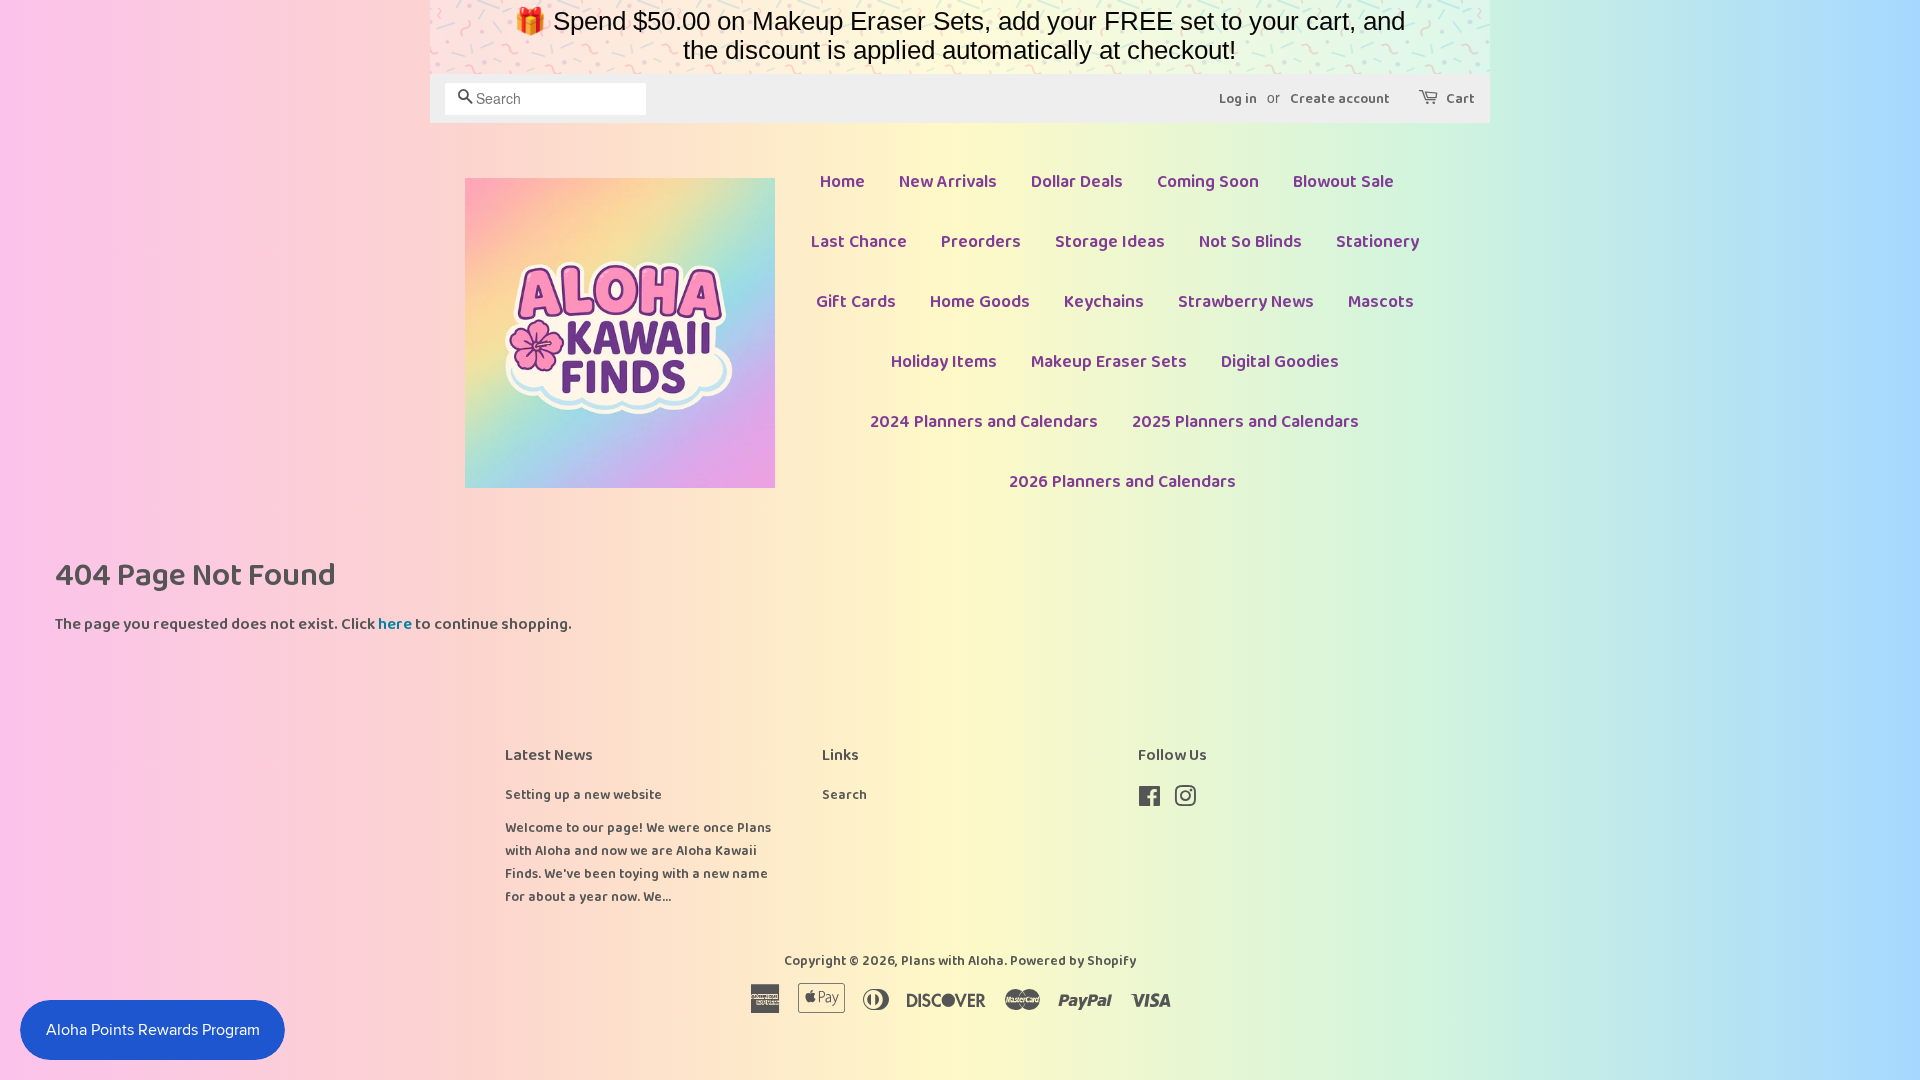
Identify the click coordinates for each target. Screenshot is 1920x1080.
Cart (1460, 99)
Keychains (1104, 302)
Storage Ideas (1110, 242)
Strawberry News (1246, 302)
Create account (1340, 99)
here (395, 624)
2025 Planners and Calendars (1245, 422)
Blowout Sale (1343, 182)
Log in (1238, 99)
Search (844, 795)
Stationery (1377, 242)
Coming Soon (1208, 182)
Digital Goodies (1280, 362)
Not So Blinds (1250, 242)
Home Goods (980, 302)
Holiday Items (944, 362)
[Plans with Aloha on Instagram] (1185, 801)
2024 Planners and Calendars (984, 422)
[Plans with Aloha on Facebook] (1149, 801)
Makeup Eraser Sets (1109, 362)
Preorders (981, 242)
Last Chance (859, 242)
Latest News (549, 755)
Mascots (1381, 302)
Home (842, 182)
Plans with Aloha (952, 961)
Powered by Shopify (1073, 961)
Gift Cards (856, 302)
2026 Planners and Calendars (1122, 482)
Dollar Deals (1077, 182)
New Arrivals (948, 182)
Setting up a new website (583, 795)
